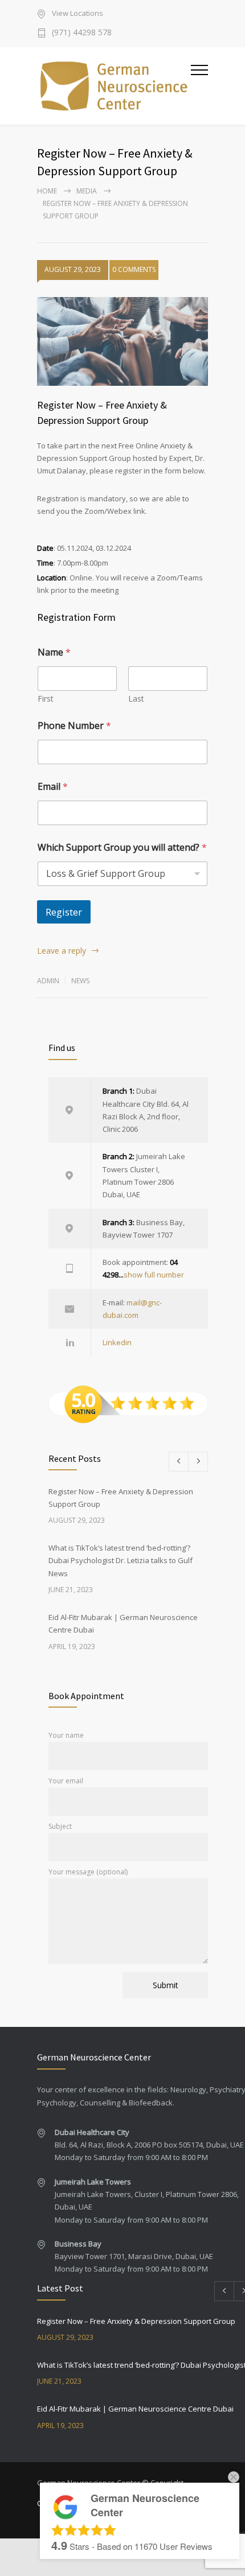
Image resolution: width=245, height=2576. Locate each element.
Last (136, 698)
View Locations (77, 14)
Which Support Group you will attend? (122, 848)
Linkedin (117, 1342)
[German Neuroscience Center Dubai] (114, 86)
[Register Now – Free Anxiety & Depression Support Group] (122, 341)
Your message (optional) (88, 1872)
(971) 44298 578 (82, 33)
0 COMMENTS (134, 269)
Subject (60, 1826)
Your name (66, 1735)
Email (53, 787)
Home (47, 191)
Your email (66, 1781)
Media (87, 191)
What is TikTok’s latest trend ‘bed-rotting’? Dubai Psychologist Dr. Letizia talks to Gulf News (121, 1561)
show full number (154, 1275)
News (80, 981)
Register (64, 912)
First (46, 698)
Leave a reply (62, 951)
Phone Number (74, 726)
